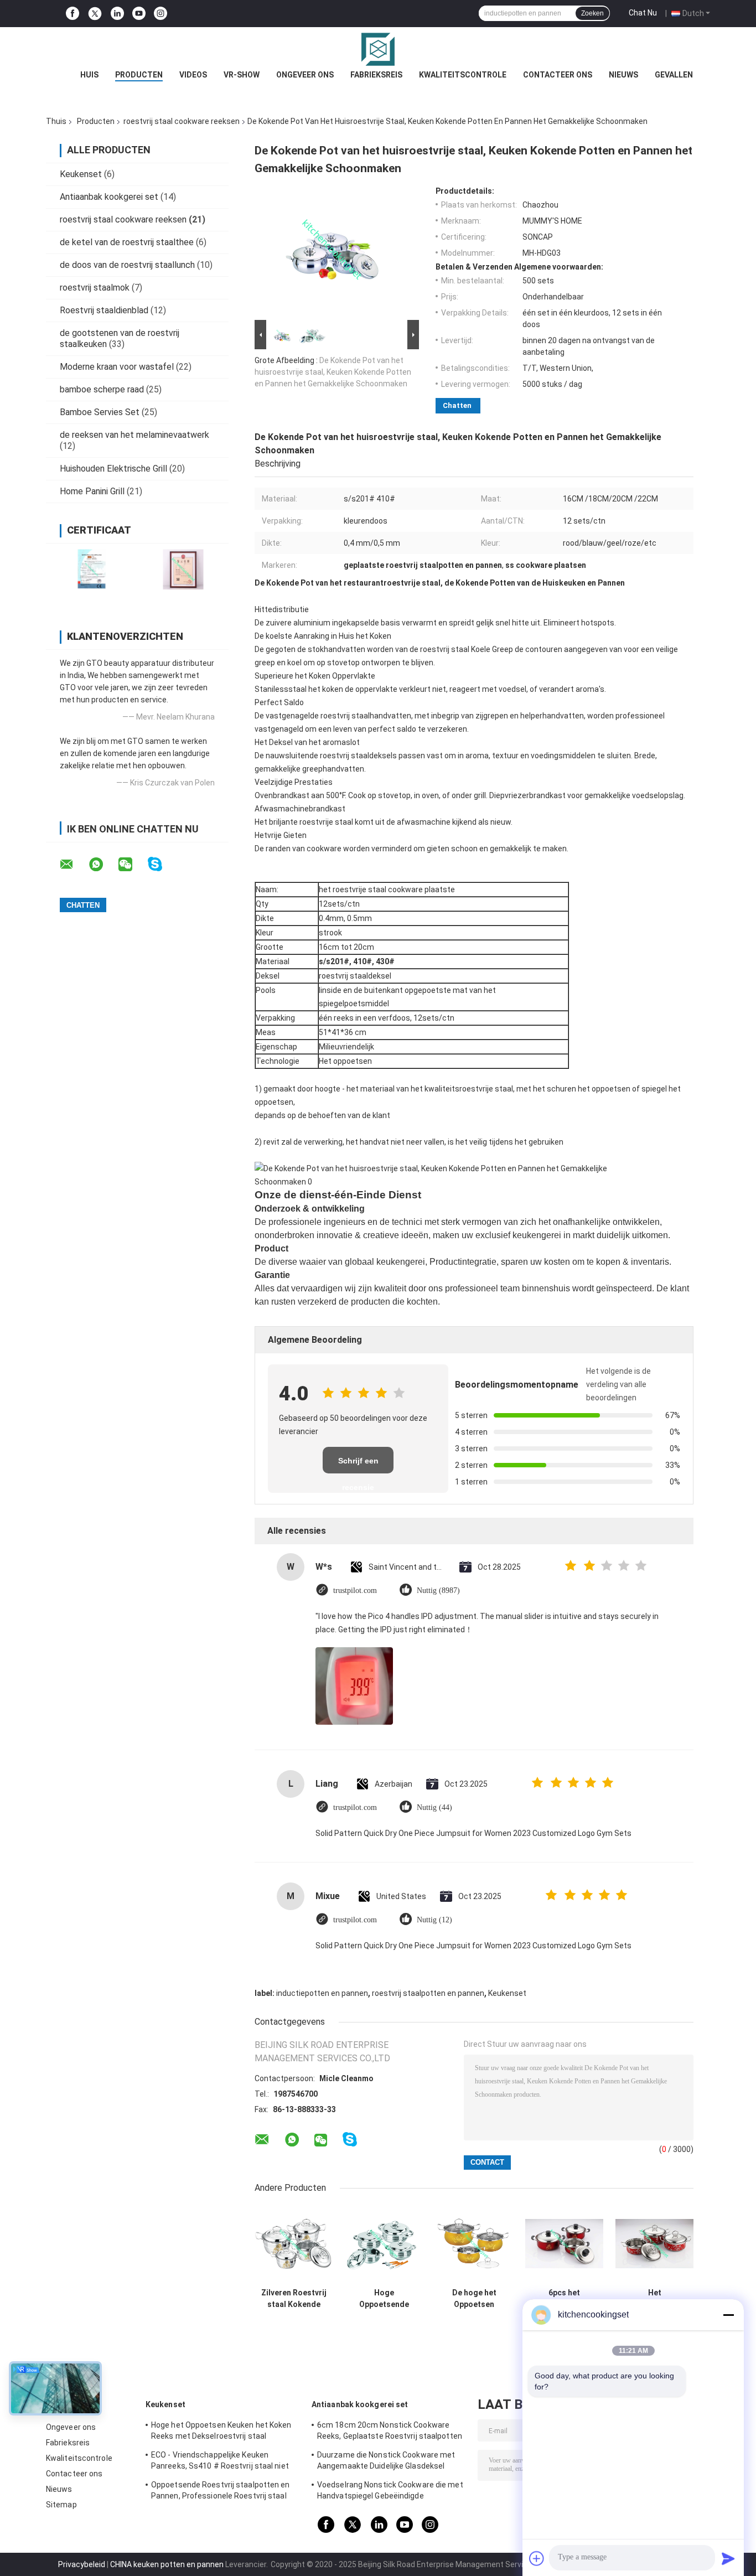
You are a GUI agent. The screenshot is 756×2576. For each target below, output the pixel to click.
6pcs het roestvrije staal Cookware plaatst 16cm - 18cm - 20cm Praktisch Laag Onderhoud (564, 2299)
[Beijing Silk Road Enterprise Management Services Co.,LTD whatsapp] (103, 865)
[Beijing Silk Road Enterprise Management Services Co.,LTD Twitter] (95, 14)
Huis (89, 75)
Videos (193, 75)
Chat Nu (643, 13)
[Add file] (537, 2558)
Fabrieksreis (376, 75)
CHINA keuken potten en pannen (167, 2564)
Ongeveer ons (305, 75)
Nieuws (623, 75)
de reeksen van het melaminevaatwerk (134, 435)
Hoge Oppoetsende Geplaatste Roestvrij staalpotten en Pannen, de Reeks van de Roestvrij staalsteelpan (384, 2299)
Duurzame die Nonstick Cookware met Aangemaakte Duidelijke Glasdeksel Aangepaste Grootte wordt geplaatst (386, 2462)
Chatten (457, 405)
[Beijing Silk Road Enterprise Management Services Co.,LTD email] (74, 865)
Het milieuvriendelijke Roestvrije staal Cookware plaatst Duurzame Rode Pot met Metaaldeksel (654, 2299)
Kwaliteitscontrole (463, 75)
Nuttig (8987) (438, 1590)
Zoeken (592, 13)
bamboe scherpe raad (102, 389)
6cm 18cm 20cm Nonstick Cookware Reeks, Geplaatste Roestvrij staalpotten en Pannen (390, 2432)
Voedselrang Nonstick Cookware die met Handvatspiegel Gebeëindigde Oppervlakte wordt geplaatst (390, 2492)
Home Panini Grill (92, 491)
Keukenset (81, 174)
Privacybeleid (82, 2564)
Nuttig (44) (434, 1807)
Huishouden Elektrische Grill (113, 469)
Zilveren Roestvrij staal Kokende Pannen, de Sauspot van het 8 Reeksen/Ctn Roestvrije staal (294, 2299)
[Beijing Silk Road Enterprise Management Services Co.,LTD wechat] (132, 865)
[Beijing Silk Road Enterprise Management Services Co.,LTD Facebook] (73, 14)
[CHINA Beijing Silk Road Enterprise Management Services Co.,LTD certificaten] (92, 569)
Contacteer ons (558, 75)
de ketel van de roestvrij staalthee (127, 242)
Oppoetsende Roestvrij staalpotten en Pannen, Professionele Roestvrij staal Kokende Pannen (221, 2492)
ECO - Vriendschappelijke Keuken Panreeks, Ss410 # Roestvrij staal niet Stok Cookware (220, 2462)
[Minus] (728, 2315)
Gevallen (674, 75)
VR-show (242, 75)
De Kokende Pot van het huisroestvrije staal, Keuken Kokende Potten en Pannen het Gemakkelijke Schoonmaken (333, 372)
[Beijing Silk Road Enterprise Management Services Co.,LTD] (378, 49)
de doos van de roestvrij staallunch (127, 265)
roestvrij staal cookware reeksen (182, 121)
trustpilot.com (355, 1590)
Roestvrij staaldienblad (104, 310)
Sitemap (61, 2505)
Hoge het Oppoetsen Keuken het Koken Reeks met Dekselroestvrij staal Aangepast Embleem (221, 2432)
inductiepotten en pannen (322, 1993)
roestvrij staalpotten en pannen (428, 1993)
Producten (139, 75)
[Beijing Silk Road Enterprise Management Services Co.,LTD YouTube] (139, 14)
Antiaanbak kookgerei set (109, 197)
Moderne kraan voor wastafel (117, 367)
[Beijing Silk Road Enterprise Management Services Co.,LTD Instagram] (160, 14)
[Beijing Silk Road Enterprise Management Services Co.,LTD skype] (162, 864)
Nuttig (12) (434, 1920)
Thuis (56, 121)
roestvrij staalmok (95, 288)
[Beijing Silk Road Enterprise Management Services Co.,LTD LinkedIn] (117, 14)
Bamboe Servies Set (100, 412)
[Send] (728, 2558)
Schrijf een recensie (358, 1465)
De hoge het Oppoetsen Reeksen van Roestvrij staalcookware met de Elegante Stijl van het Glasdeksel (474, 2299)
